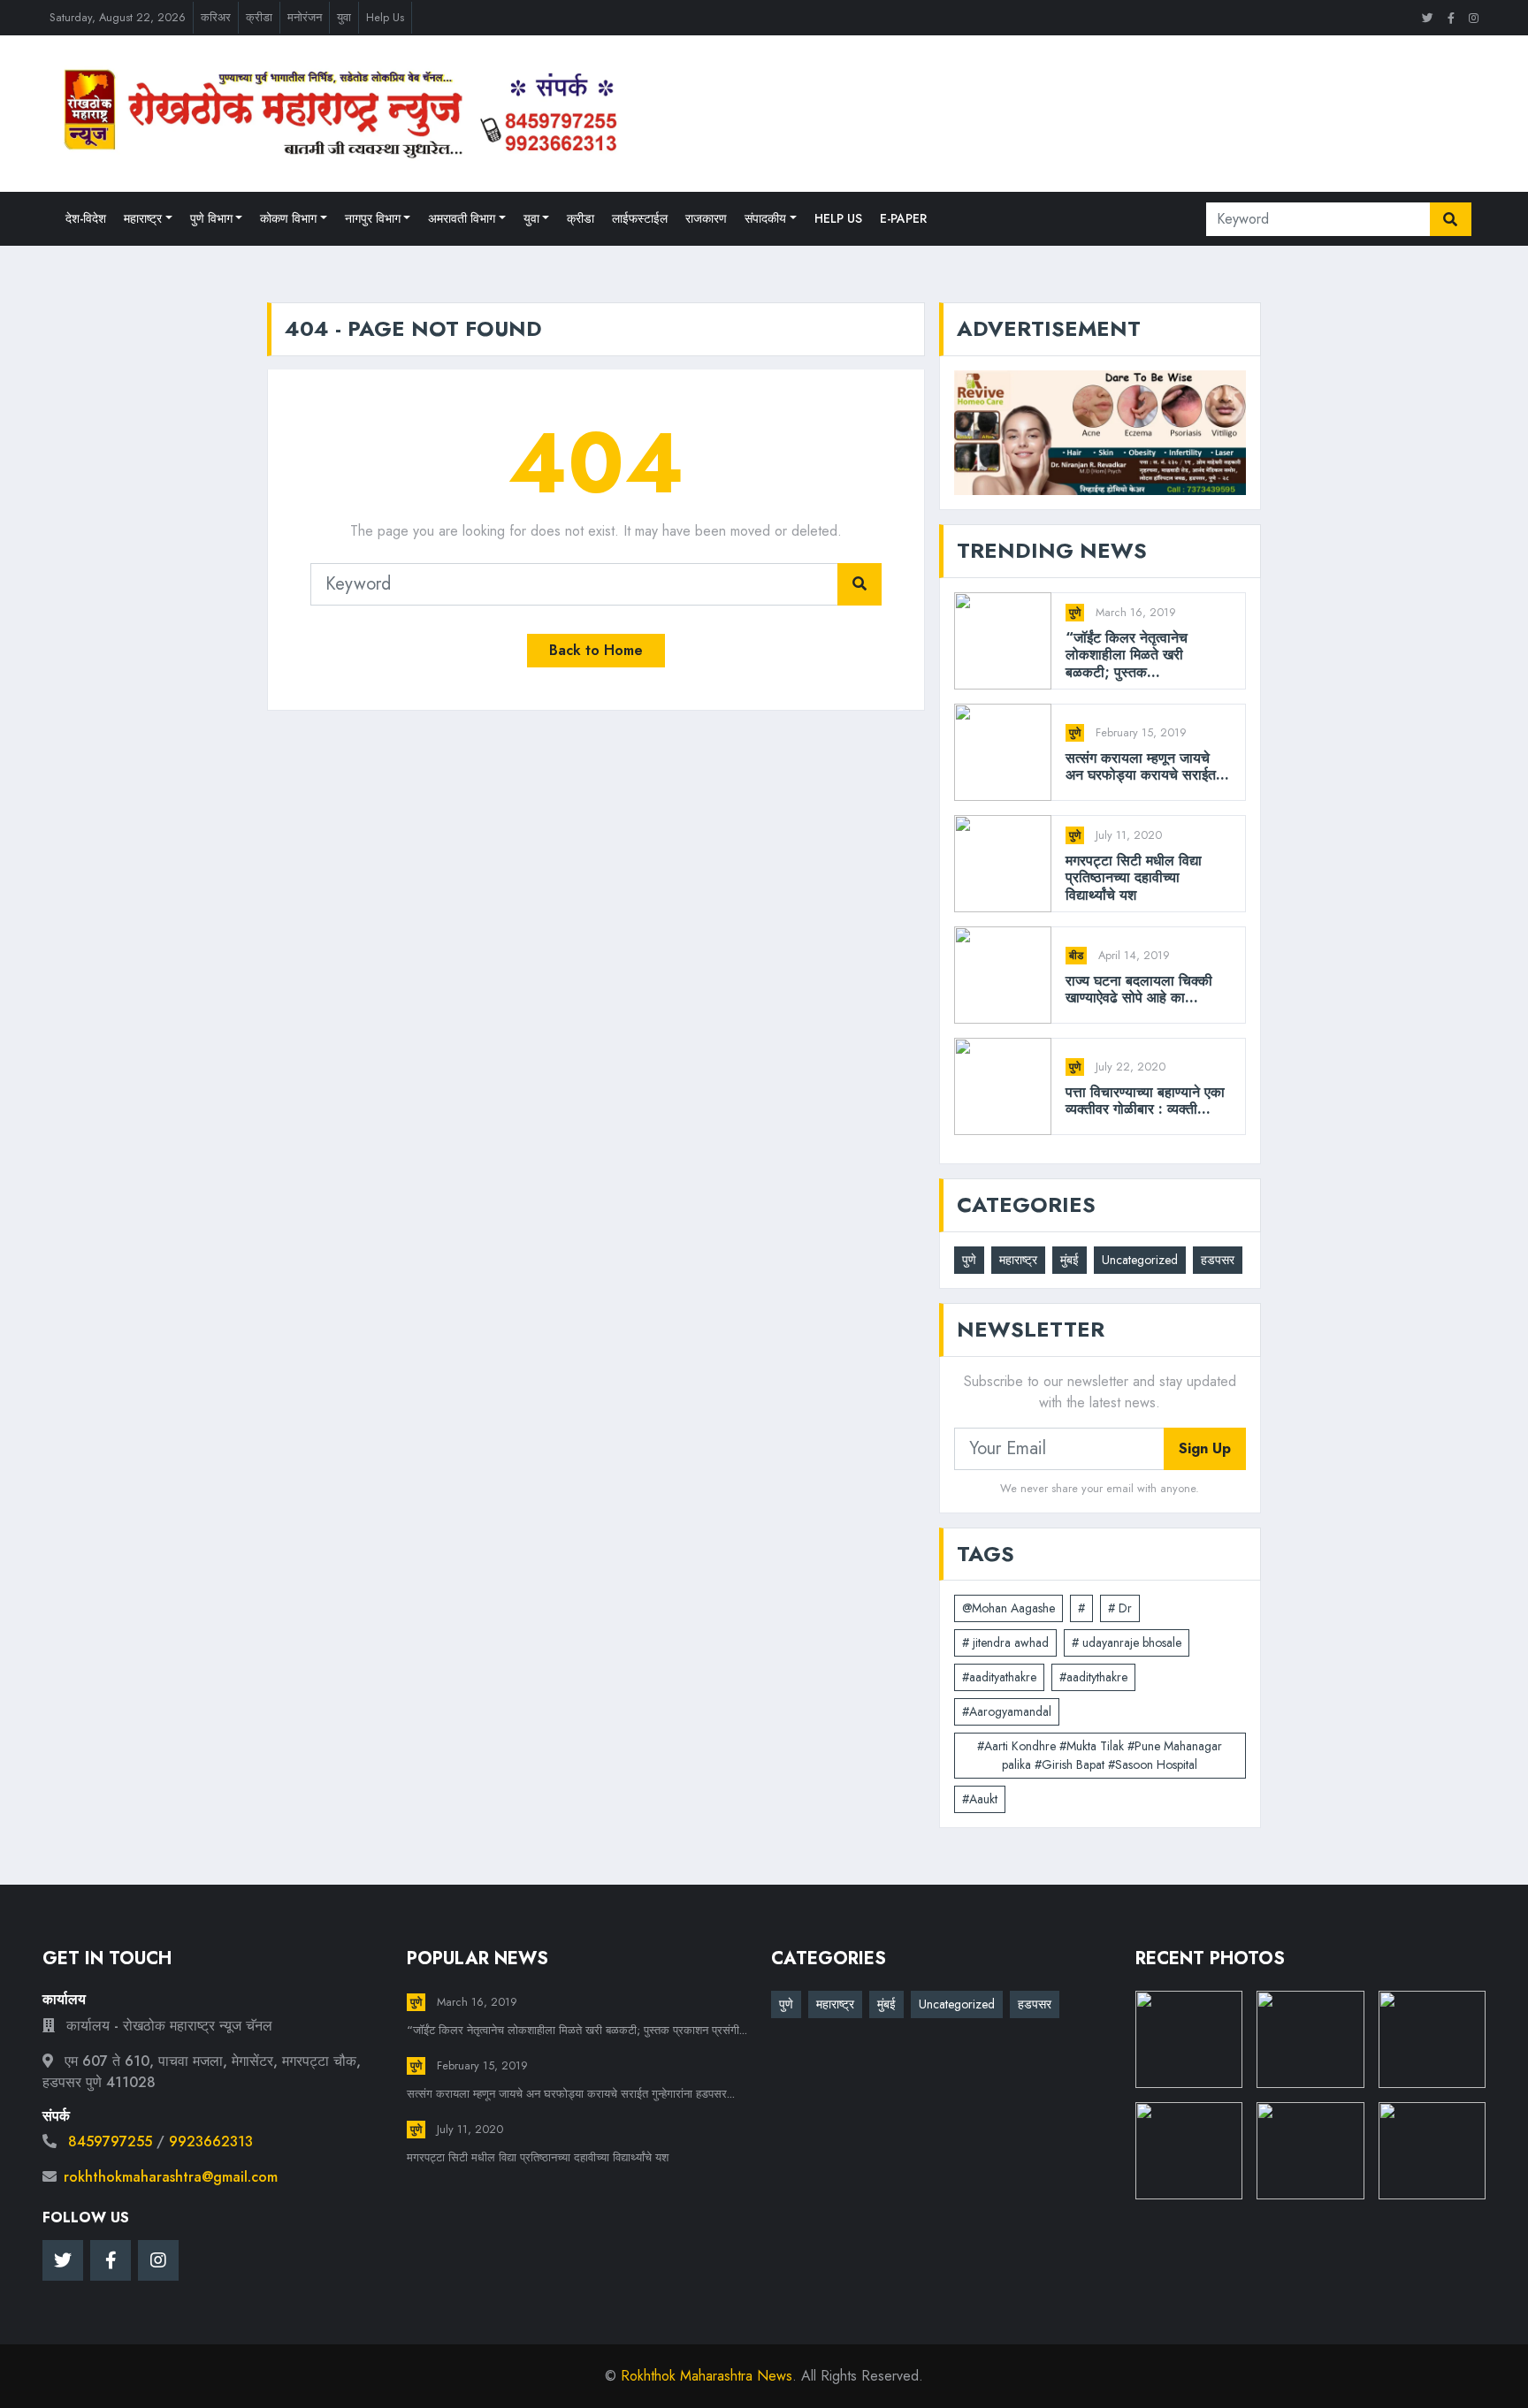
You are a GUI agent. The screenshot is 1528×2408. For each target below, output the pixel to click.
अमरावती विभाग (462, 218)
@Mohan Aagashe (1008, 1608)
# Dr (1120, 1608)
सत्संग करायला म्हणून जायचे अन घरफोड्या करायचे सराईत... (1147, 766)
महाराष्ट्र (143, 218)
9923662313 (211, 2141)
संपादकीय (765, 218)
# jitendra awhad (1005, 1642)
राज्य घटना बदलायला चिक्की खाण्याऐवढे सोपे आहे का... (1139, 989)
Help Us (385, 17)
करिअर (216, 17)
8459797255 (110, 2141)
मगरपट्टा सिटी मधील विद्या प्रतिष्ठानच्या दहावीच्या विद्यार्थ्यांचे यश (1134, 878)
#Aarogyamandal (1007, 1711)
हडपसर (1218, 1260)
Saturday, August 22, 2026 (118, 17)
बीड (1076, 956)
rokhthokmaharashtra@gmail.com (171, 2177)
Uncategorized (1140, 1260)
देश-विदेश (86, 218)
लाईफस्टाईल (640, 218)
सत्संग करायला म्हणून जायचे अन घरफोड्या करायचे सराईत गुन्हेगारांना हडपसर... (571, 2094)
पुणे (1075, 613)
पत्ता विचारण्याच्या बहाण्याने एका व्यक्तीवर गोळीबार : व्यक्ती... (1145, 1101)
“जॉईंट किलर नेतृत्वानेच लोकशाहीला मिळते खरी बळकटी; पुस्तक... (1127, 655)
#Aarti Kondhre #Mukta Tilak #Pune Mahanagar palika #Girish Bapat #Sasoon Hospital (1100, 1755)
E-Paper (903, 218)
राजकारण (706, 218)
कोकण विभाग (288, 218)
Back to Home (596, 650)
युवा (344, 17)
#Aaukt (980, 1799)
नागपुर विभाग (373, 218)
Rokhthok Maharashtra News (707, 2376)
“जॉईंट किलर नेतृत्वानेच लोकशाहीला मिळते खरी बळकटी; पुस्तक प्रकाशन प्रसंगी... (577, 2030)
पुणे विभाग (211, 218)
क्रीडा (259, 17)
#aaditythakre (1093, 1677)
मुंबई (1070, 1260)
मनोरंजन (305, 17)
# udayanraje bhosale (1127, 1642)
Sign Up (1205, 1448)
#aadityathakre (999, 1677)
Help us (838, 218)
